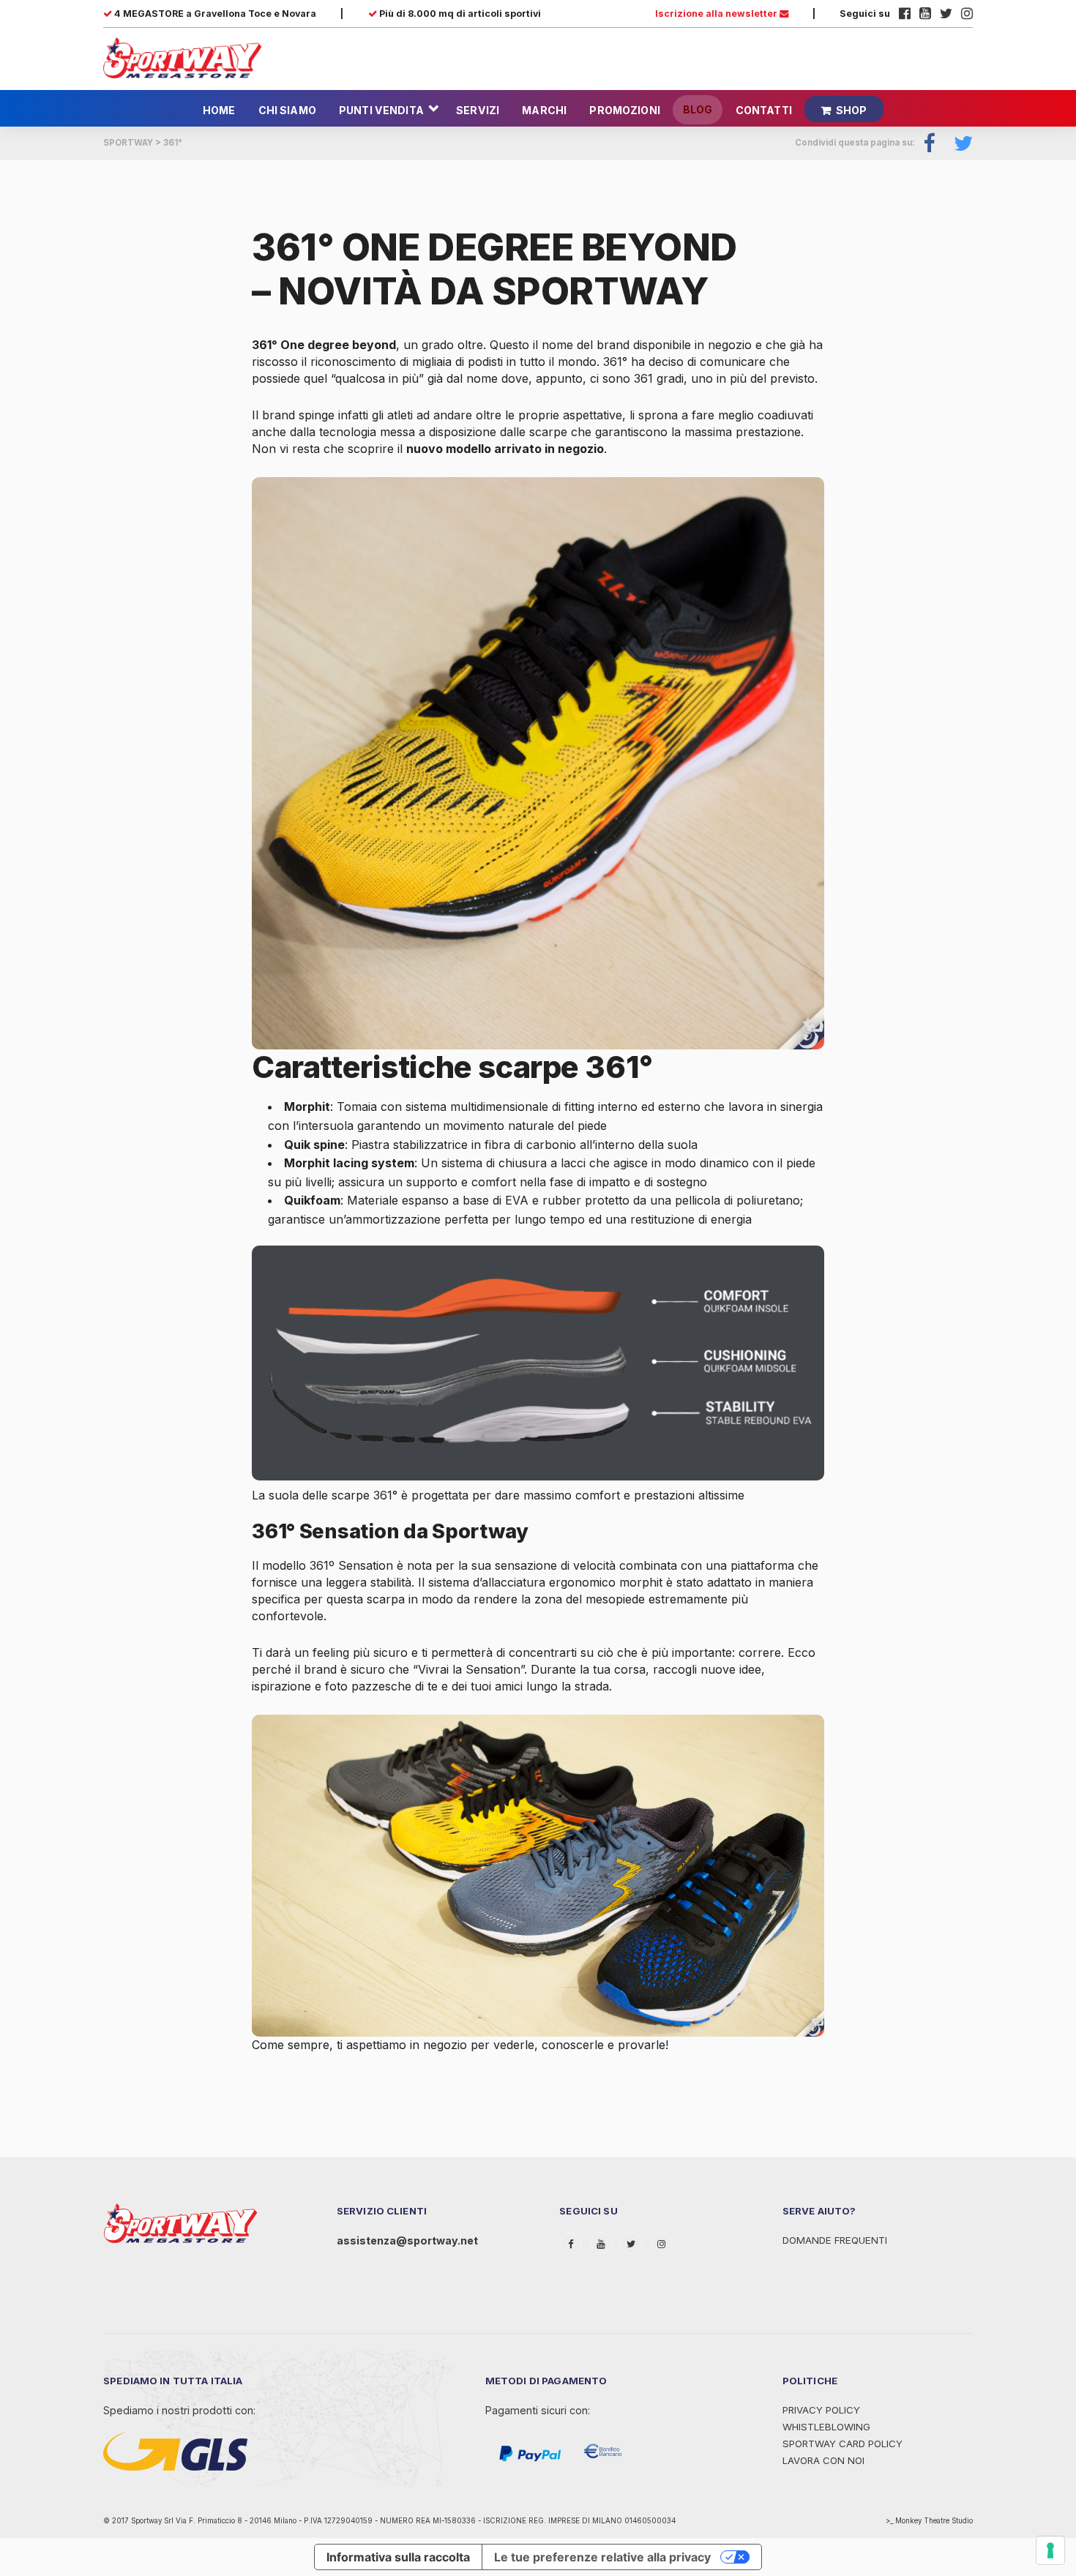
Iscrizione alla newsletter (717, 14)
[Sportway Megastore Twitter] (946, 14)
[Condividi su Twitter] (958, 143)
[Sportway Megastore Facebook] (905, 14)
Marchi (544, 110)
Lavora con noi (823, 2460)
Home (219, 110)
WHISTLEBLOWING (826, 2427)
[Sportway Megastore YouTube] (925, 14)
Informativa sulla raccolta (398, 2557)
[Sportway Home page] (182, 57)
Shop (852, 110)
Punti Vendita (381, 110)
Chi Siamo (287, 110)
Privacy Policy (821, 2410)
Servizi (478, 110)
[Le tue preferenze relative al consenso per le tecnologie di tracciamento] (1050, 2550)
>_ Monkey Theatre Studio (929, 2521)
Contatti (764, 110)
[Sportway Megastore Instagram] (967, 14)
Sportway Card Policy (843, 2444)
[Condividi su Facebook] (930, 143)
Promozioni (624, 110)
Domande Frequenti (835, 2240)
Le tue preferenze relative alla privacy (602, 2557)
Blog (698, 109)
